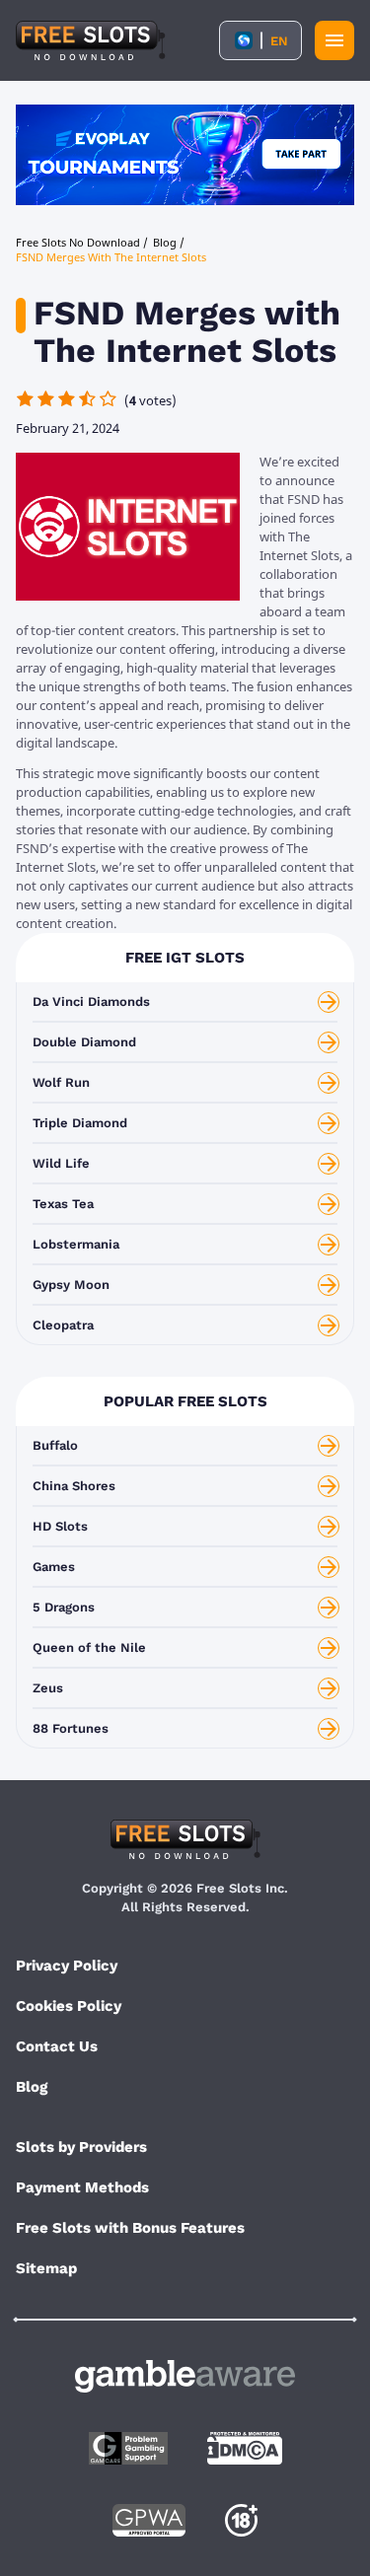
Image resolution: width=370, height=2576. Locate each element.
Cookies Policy (69, 2006)
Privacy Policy (67, 1966)
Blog (32, 2087)
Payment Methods (82, 2187)
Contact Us (57, 2046)
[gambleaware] (185, 2376)
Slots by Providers (81, 2147)
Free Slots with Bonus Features (130, 2228)
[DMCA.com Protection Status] (245, 2448)
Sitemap (46, 2268)
